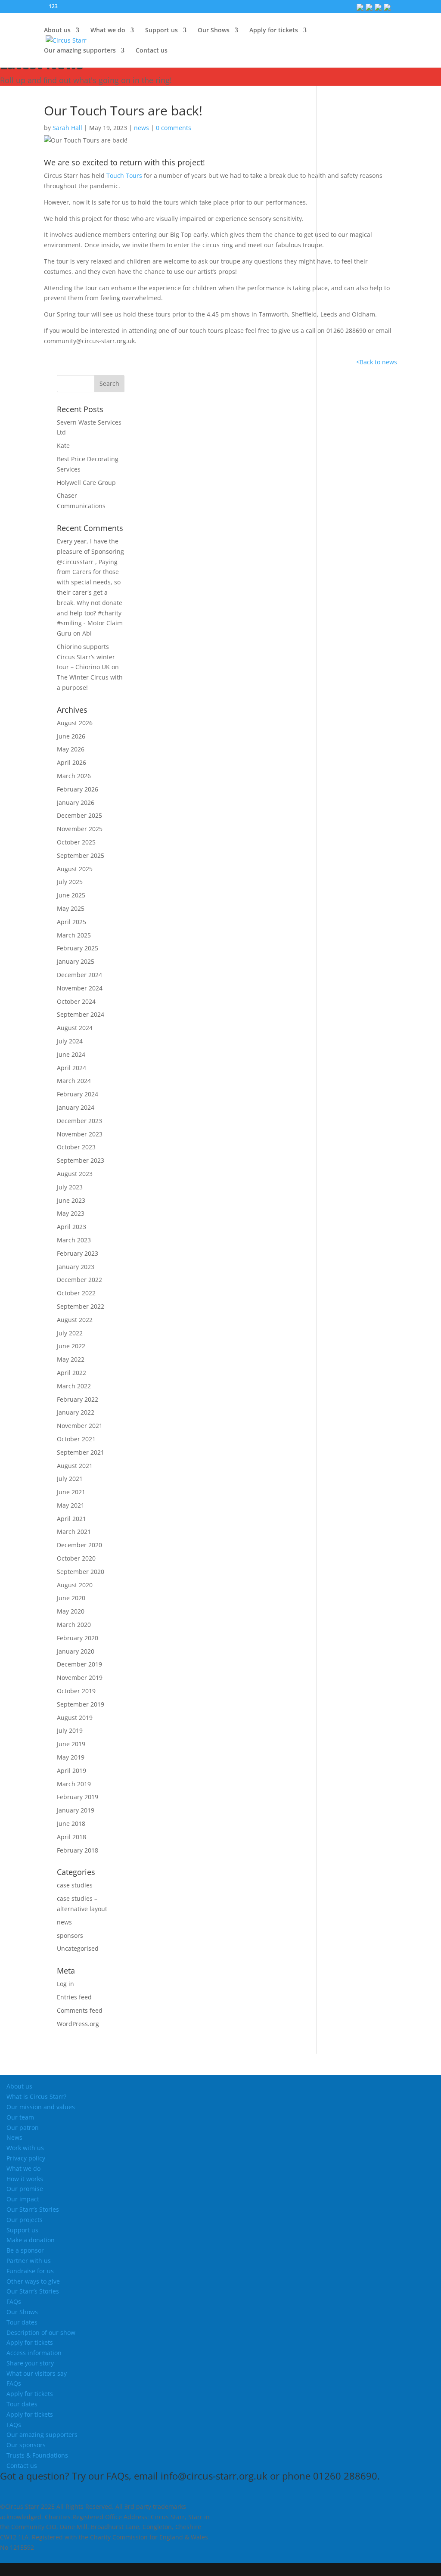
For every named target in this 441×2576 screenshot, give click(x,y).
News (14, 2137)
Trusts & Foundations (37, 2455)
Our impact (23, 2199)
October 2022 (76, 1293)
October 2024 (76, 1001)
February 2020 (78, 1638)
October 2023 (76, 1147)
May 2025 (71, 908)
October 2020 (76, 1558)
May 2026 (71, 749)
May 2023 (71, 1213)
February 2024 (78, 1094)
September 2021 (81, 1452)
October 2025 (76, 842)
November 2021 (80, 1426)
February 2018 (78, 1850)
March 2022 (74, 1386)
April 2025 (71, 922)
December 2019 (79, 1664)
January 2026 (76, 802)
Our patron (23, 2128)
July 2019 (70, 1730)
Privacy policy (26, 2158)
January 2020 (76, 1651)
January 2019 (76, 1810)
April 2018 (71, 1837)
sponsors (70, 1935)
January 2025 (76, 961)
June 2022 (71, 1346)
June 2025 (71, 895)
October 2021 (76, 1439)
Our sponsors (26, 2445)
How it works (25, 2179)
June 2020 (71, 1598)
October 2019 (76, 1691)
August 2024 (75, 1028)
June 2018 (71, 1823)
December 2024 (79, 975)
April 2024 (71, 1068)
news (141, 128)
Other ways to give (33, 2281)
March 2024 (74, 1081)
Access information (34, 2353)
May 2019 (71, 1757)
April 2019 (71, 1771)
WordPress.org (78, 2024)
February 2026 (78, 789)
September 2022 (81, 1306)
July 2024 (70, 1041)
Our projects (25, 2220)
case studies (75, 1885)
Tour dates (22, 2322)
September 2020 (81, 1572)
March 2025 (74, 935)
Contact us (152, 51)
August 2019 (75, 1718)
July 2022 (70, 1333)
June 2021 (71, 1492)
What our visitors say (37, 2373)
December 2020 (79, 1545)
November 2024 (80, 988)
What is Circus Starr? (36, 2096)
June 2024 (71, 1054)
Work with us (25, 2148)
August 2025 (75, 869)
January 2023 (76, 1267)
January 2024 (76, 1107)
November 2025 (80, 829)
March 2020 (74, 1625)
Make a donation (31, 2240)
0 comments (174, 128)
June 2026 (71, 736)
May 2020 (71, 1611)
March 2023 (74, 1240)
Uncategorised (78, 1948)
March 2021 (74, 1532)
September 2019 (81, 1704)
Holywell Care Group (86, 483)
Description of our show (41, 2332)
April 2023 (71, 1227)
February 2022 (78, 1399)
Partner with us (29, 2261)
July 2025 (70, 882)
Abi (87, 633)
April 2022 (71, 1373)
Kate (63, 445)
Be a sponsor (25, 2250)
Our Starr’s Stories (33, 2209)
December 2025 (79, 815)
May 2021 (71, 1505)
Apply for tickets (30, 2342)
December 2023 (79, 1121)
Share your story (30, 2363)
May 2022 (71, 1359)
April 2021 (71, 1519)
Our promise (25, 2189)
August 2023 (75, 1174)
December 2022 (79, 1280)
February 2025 (78, 948)
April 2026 (71, 762)
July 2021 (70, 1479)
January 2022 (76, 1412)
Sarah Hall (67, 128)
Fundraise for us (30, 2271)
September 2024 (81, 1014)
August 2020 (75, 1585)
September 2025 (81, 855)
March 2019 (74, 1784)
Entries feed (74, 1997)
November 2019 (80, 1678)
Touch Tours (124, 175)
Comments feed (80, 2010)
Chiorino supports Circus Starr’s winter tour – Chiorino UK (86, 657)
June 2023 (71, 1200)
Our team (20, 2117)
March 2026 (74, 776)
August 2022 (75, 1320)
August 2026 (75, 723)
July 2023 (70, 1187)
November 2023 (80, 1134)
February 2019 (78, 1797)
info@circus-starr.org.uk (214, 2476)
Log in (65, 1984)
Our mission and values (41, 2107)
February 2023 (78, 1253)
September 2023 (81, 1160)
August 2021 (75, 1466)
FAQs (14, 2301)
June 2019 (71, 1744)
